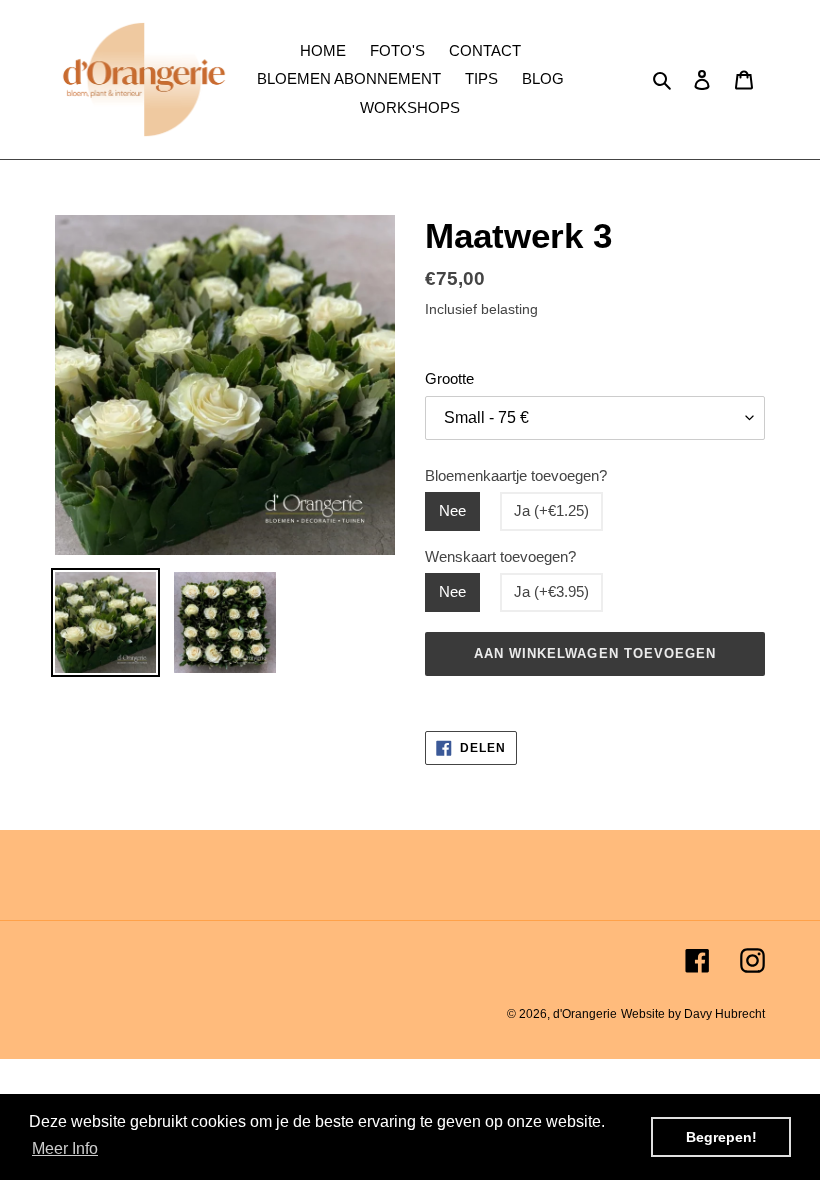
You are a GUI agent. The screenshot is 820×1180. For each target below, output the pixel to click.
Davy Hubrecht (724, 1014)
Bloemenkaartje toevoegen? (516, 475)
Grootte (449, 378)
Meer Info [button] (65, 1148)
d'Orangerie (585, 1014)
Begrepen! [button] (721, 1137)
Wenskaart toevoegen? (500, 556)
